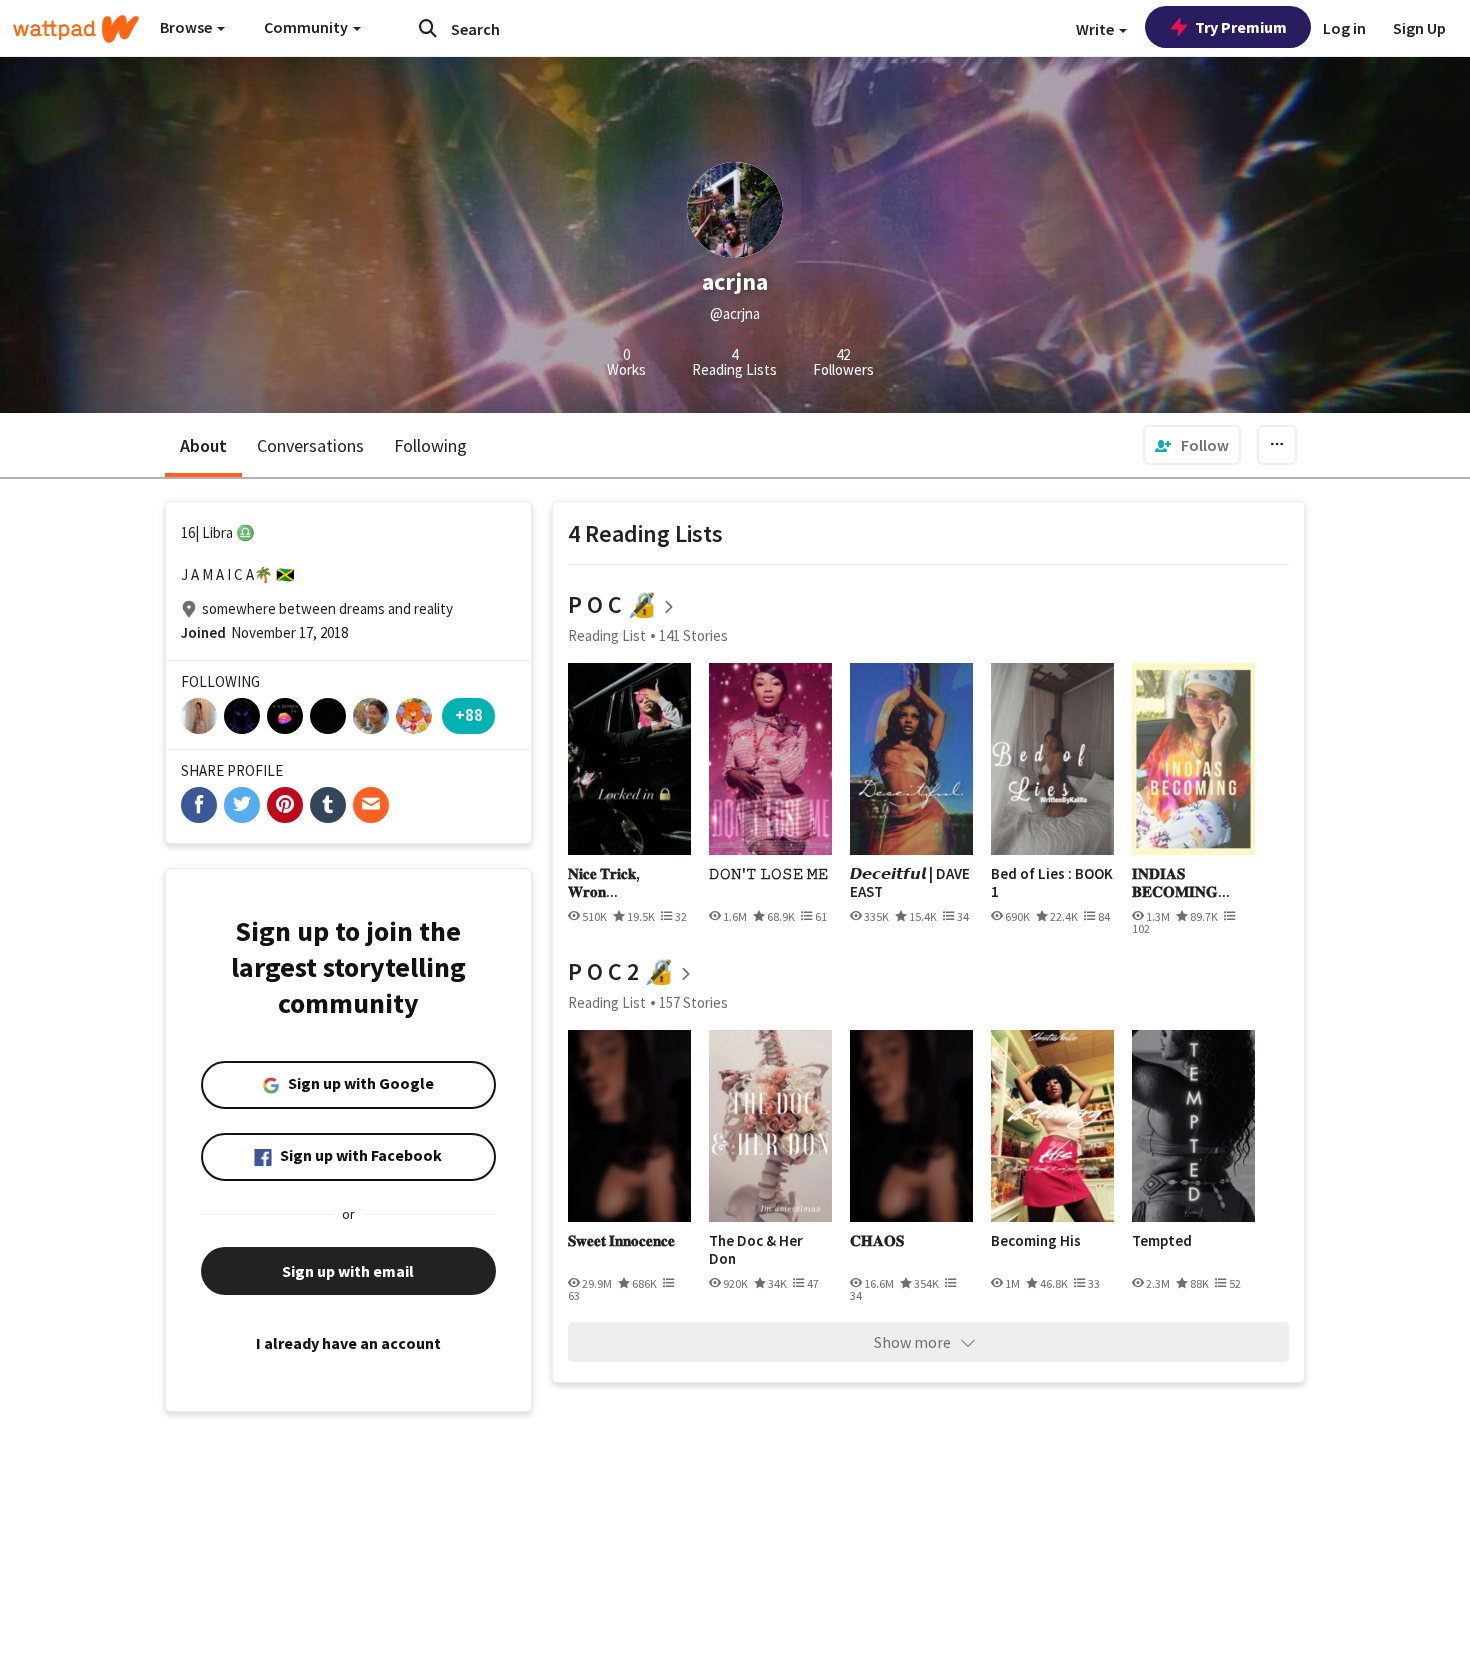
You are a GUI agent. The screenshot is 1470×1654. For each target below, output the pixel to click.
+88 (469, 714)
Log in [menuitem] (1344, 28)
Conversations (310, 445)
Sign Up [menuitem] (1419, 28)
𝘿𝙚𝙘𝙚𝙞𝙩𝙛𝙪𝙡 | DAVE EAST (910, 882)
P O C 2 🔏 (621, 971)
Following (430, 445)
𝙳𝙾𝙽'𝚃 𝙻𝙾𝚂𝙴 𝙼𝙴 (769, 874)
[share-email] (371, 805)
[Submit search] (428, 28)
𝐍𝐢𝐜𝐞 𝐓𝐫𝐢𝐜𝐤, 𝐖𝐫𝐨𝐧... (604, 882)
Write (1096, 29)
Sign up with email (348, 1271)
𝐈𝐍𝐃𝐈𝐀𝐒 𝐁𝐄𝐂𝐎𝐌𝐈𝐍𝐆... (1181, 882)
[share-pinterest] (285, 805)
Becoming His (1036, 1241)
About (203, 445)
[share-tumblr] (328, 805)
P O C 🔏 (612, 604)
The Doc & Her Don (756, 1249)
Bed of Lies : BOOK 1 (1052, 882)
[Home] (76, 29)
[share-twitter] (242, 805)
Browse (187, 27)
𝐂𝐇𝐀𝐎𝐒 (877, 1241)
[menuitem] (1192, 445)
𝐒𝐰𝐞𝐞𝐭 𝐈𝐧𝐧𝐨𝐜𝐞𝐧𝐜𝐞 (621, 1241)
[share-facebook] (199, 805)
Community (307, 27)
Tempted (1162, 1241)
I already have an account (348, 1343)
